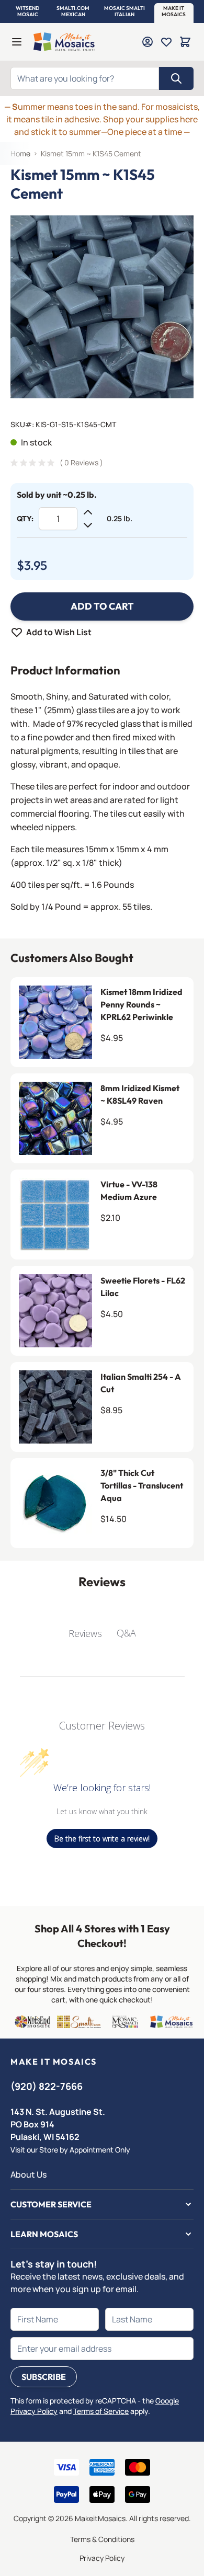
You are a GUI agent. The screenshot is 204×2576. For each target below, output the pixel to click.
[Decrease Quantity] (88, 525)
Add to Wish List (59, 632)
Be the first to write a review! (102, 1839)
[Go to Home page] (64, 42)
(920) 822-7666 (47, 2086)
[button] (28, 12)
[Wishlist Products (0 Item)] (166, 42)
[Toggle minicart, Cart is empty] (185, 42)
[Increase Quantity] (88, 512)
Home (20, 153)
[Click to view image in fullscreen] (102, 307)
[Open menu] (17, 42)
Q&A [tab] (126, 1633)
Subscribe (44, 2377)
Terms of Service (101, 2411)
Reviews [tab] (85, 1633)
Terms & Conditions (102, 2539)
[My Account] (148, 42)
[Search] (176, 78)
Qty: (25, 519)
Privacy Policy (102, 2558)
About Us (29, 2174)
